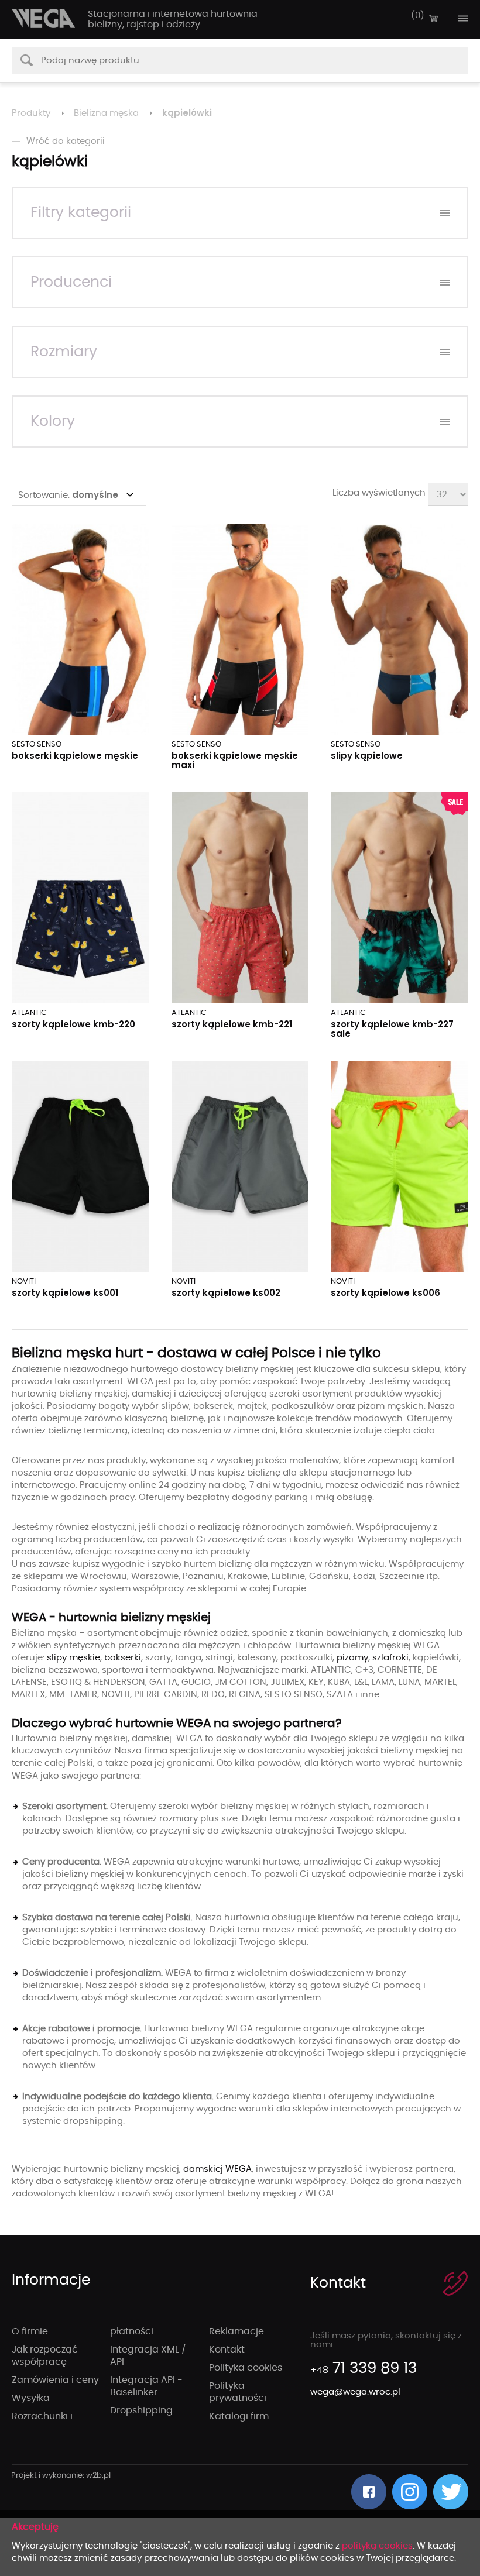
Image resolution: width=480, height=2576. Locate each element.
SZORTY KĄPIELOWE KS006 (385, 1293)
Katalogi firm (239, 2416)
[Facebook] (369, 2492)
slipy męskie (73, 1658)
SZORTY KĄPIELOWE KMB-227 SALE (392, 1029)
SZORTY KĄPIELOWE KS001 (65, 1293)
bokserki (123, 1658)
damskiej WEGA (217, 2169)
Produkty (31, 113)
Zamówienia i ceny (55, 2380)
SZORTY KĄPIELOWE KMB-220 (73, 1024)
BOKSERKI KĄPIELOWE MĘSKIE (75, 756)
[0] (433, 18)
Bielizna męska (106, 113)
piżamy (352, 1658)
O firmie (30, 2331)
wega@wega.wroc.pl (355, 2392)
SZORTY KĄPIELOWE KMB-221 (232, 1024)
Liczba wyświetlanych (379, 493)
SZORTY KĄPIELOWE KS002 (226, 1293)
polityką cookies (377, 2546)
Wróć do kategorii (66, 141)
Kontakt (227, 2350)
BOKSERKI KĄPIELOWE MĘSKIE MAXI (235, 760)
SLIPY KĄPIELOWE (367, 756)
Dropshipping (141, 2410)
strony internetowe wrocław (61, 2476)
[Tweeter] (451, 2492)
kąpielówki (187, 113)
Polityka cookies (246, 2368)
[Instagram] (410, 2492)
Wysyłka (31, 2398)
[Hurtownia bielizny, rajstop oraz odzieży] (44, 18)
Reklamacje (236, 2331)
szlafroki (390, 1658)
